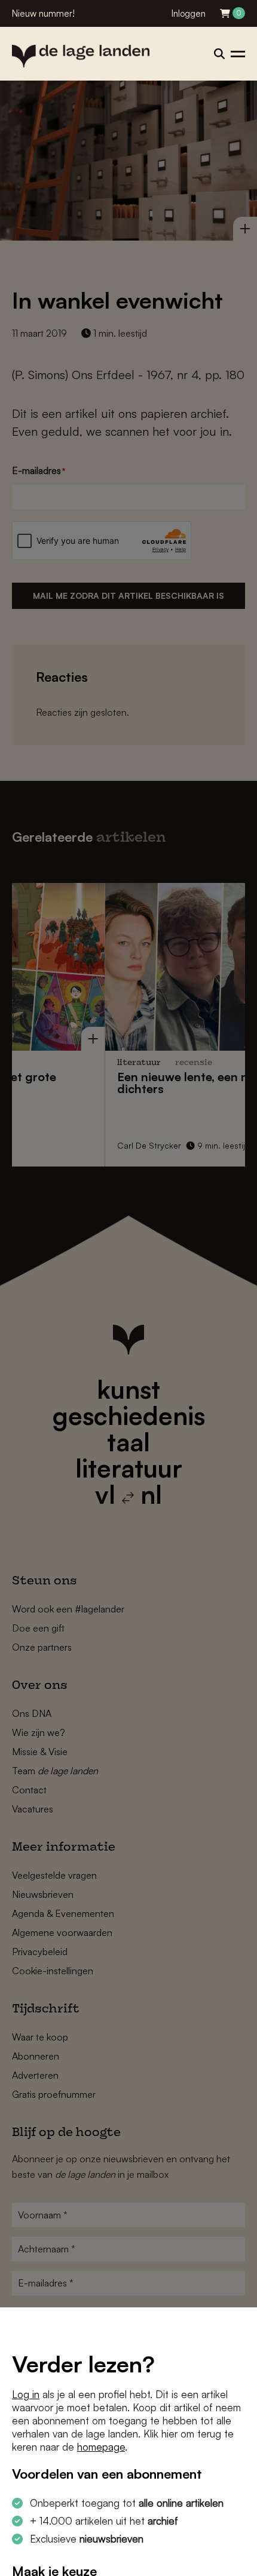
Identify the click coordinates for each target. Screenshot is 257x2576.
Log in (26, 2394)
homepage (101, 2447)
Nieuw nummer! (43, 13)
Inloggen (189, 13)
